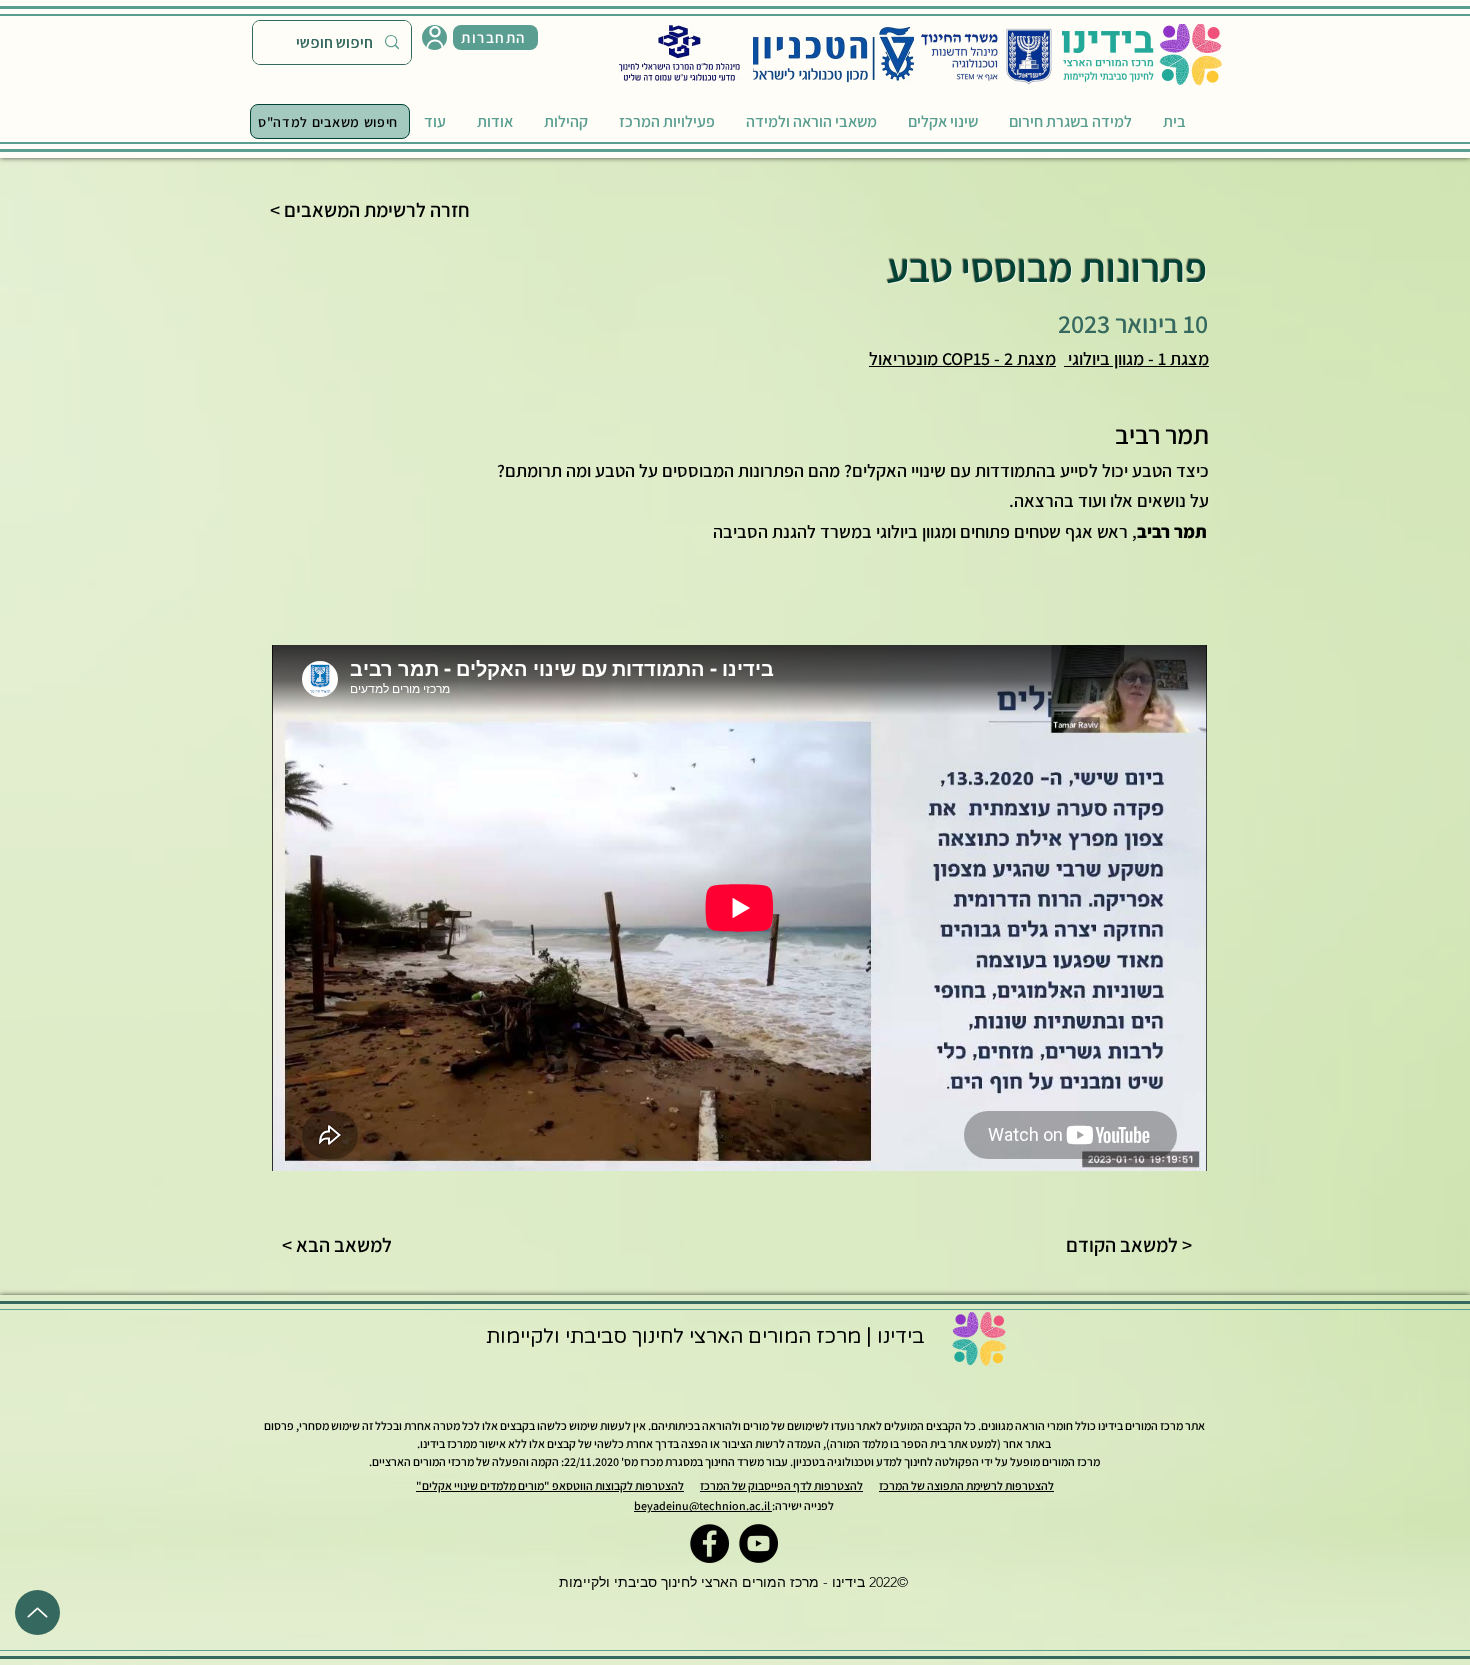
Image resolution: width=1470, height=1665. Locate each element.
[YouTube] (758, 1543)
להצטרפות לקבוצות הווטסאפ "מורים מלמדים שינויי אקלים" (550, 1485)
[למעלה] (37, 1612)
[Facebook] (709, 1543)
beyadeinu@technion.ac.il (703, 1505)
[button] (495, 37)
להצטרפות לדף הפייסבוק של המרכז (781, 1485)
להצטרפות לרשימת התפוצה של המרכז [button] (966, 1485)
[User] (434, 37)
